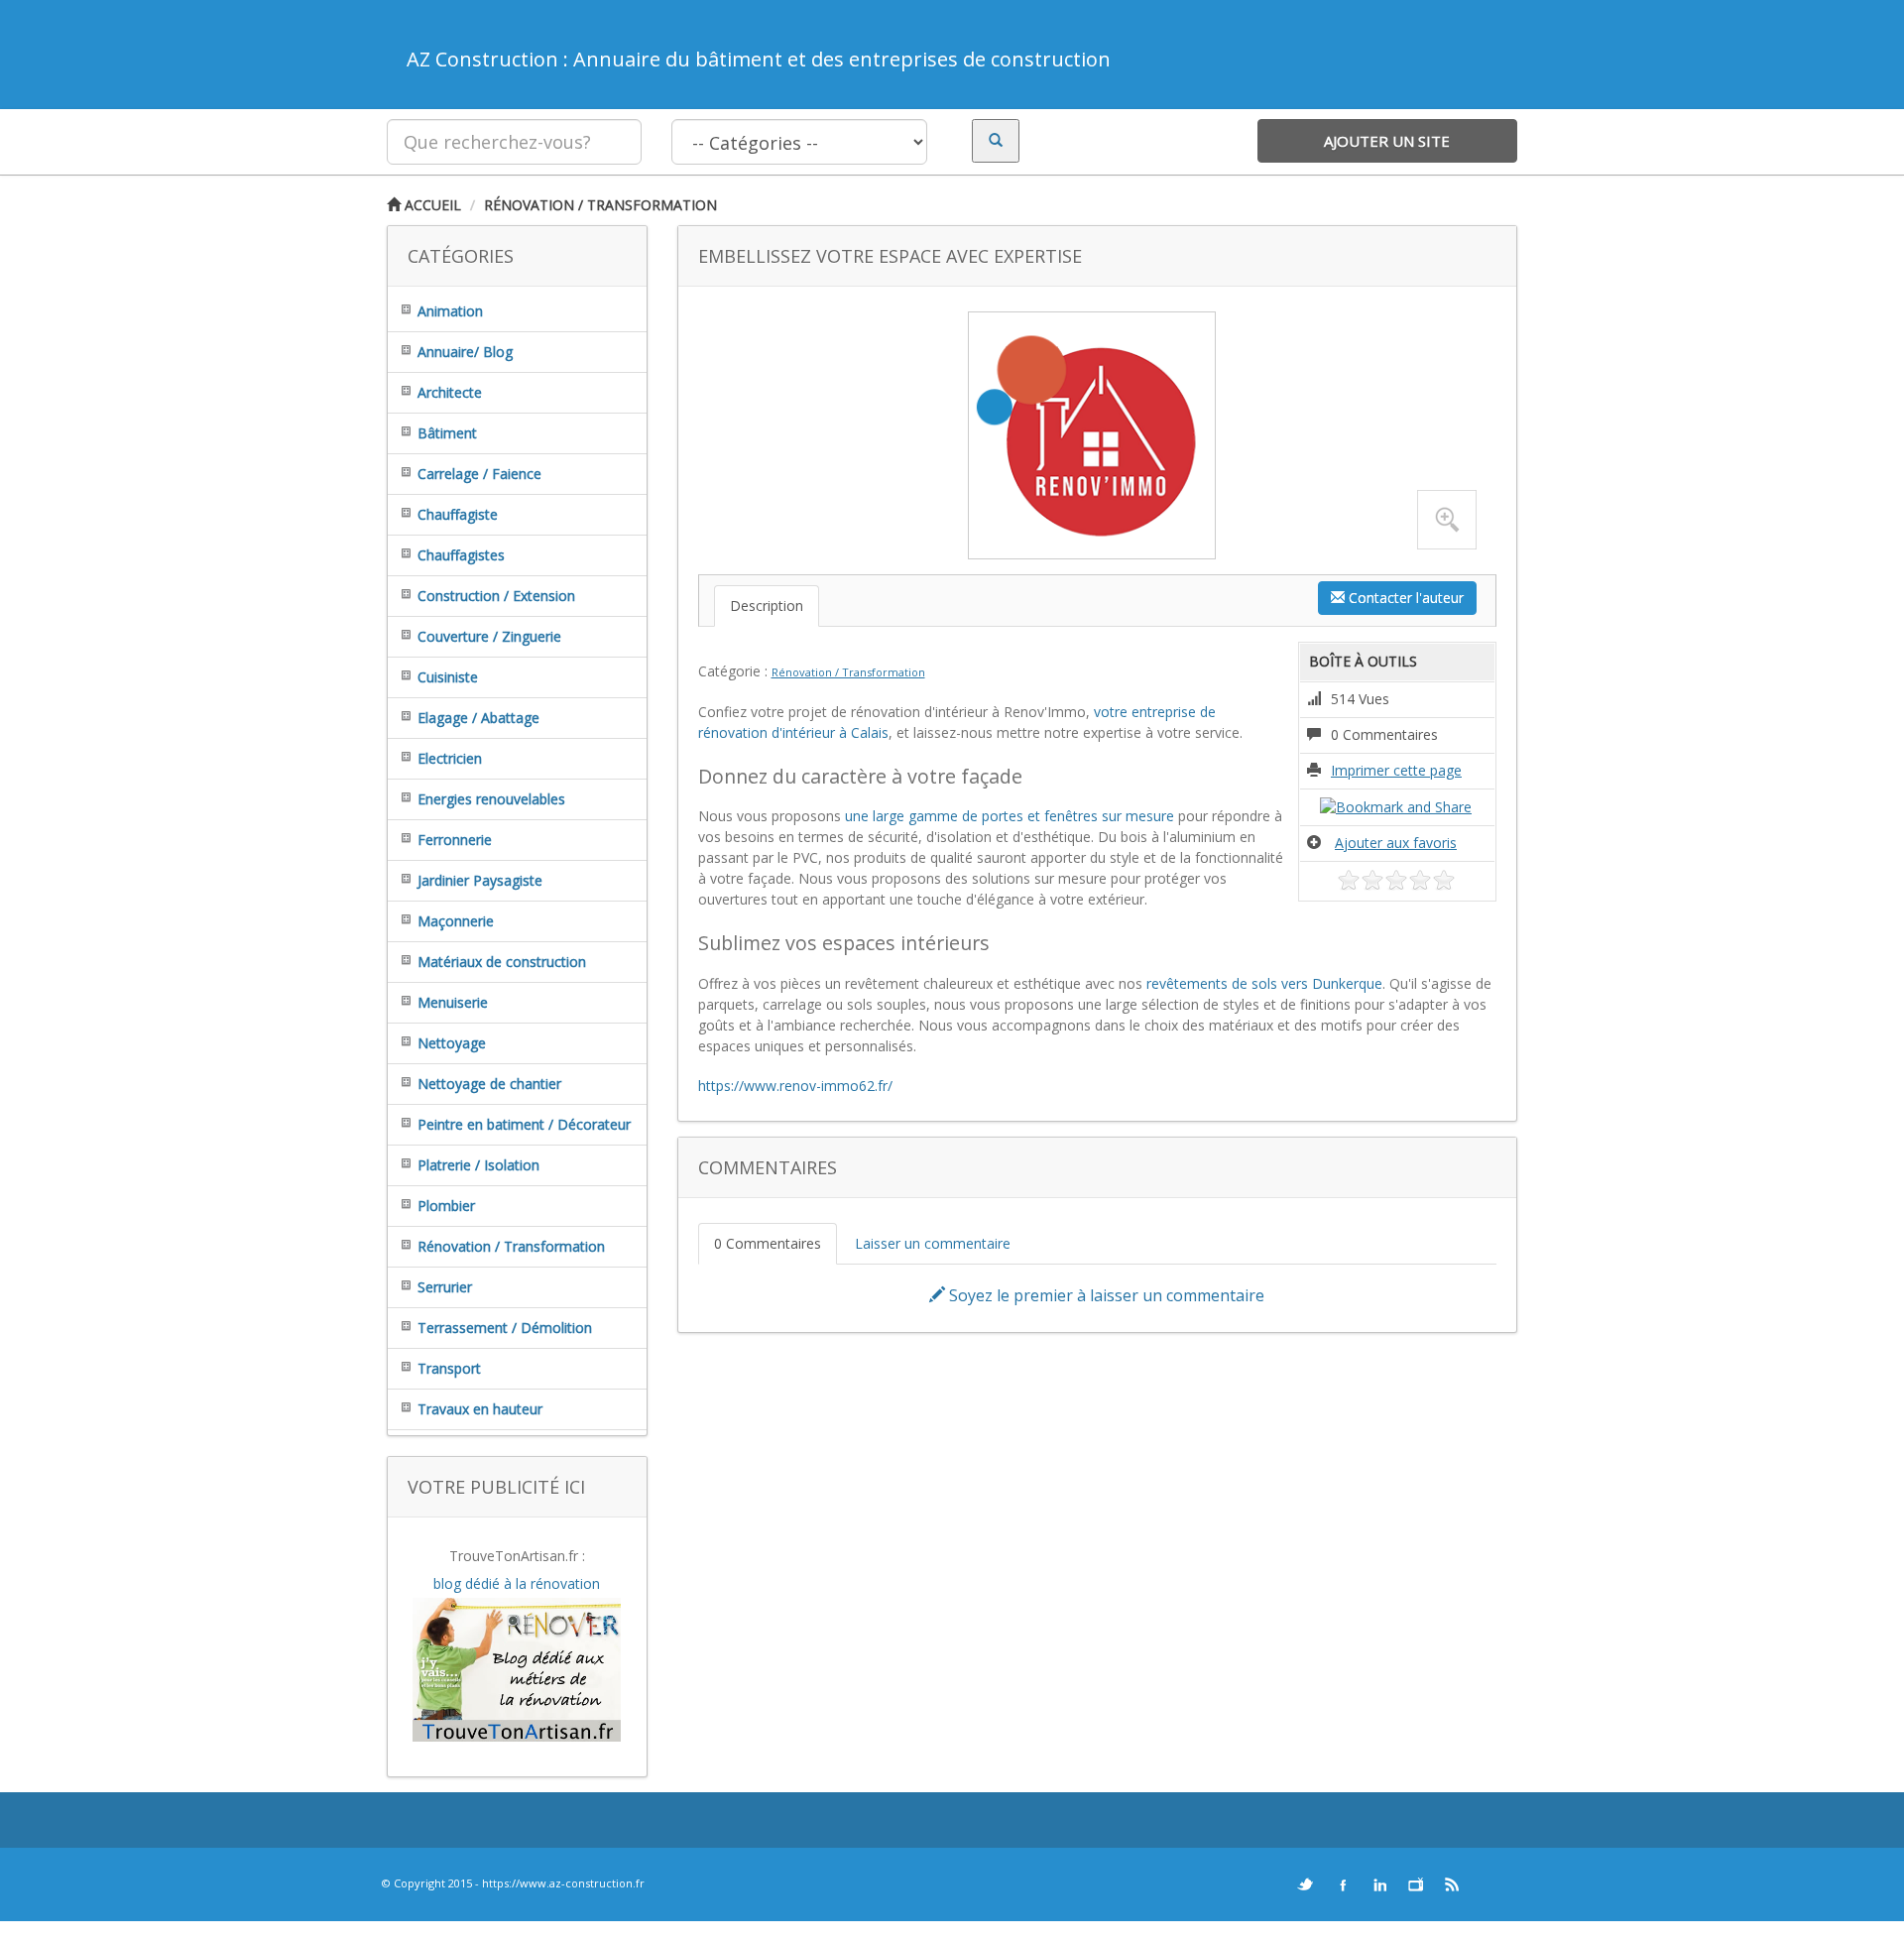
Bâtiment (447, 433)
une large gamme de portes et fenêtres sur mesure (1010, 816)
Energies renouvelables (491, 799)
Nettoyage (452, 1043)
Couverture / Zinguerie (489, 636)
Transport (449, 1368)
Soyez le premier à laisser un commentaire (1105, 1295)
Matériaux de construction (502, 962)
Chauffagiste (458, 514)
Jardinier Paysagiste (480, 880)
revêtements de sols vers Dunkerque (1264, 983)
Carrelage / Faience (479, 474)
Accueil (431, 205)
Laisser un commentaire (933, 1243)
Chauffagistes (461, 555)
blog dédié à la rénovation (517, 1583)
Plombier (446, 1206)
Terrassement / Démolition (505, 1328)
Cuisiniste (448, 677)
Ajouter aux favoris (1396, 843)
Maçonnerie (456, 921)
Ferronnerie (455, 840)
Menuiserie (453, 1002)
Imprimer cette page (1396, 770)
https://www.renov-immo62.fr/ (795, 1086)
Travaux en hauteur (480, 1409)
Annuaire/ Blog (465, 352)
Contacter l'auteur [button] (1404, 598)
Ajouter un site (1387, 141)
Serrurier (445, 1287)
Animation (450, 311)
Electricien (450, 758)
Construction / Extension (496, 596)
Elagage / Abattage (478, 718)
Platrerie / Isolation (478, 1165)
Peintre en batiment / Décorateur (524, 1124)
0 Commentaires (768, 1243)
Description (767, 606)
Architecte (450, 392)
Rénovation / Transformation (600, 205)
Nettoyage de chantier (489, 1084)
